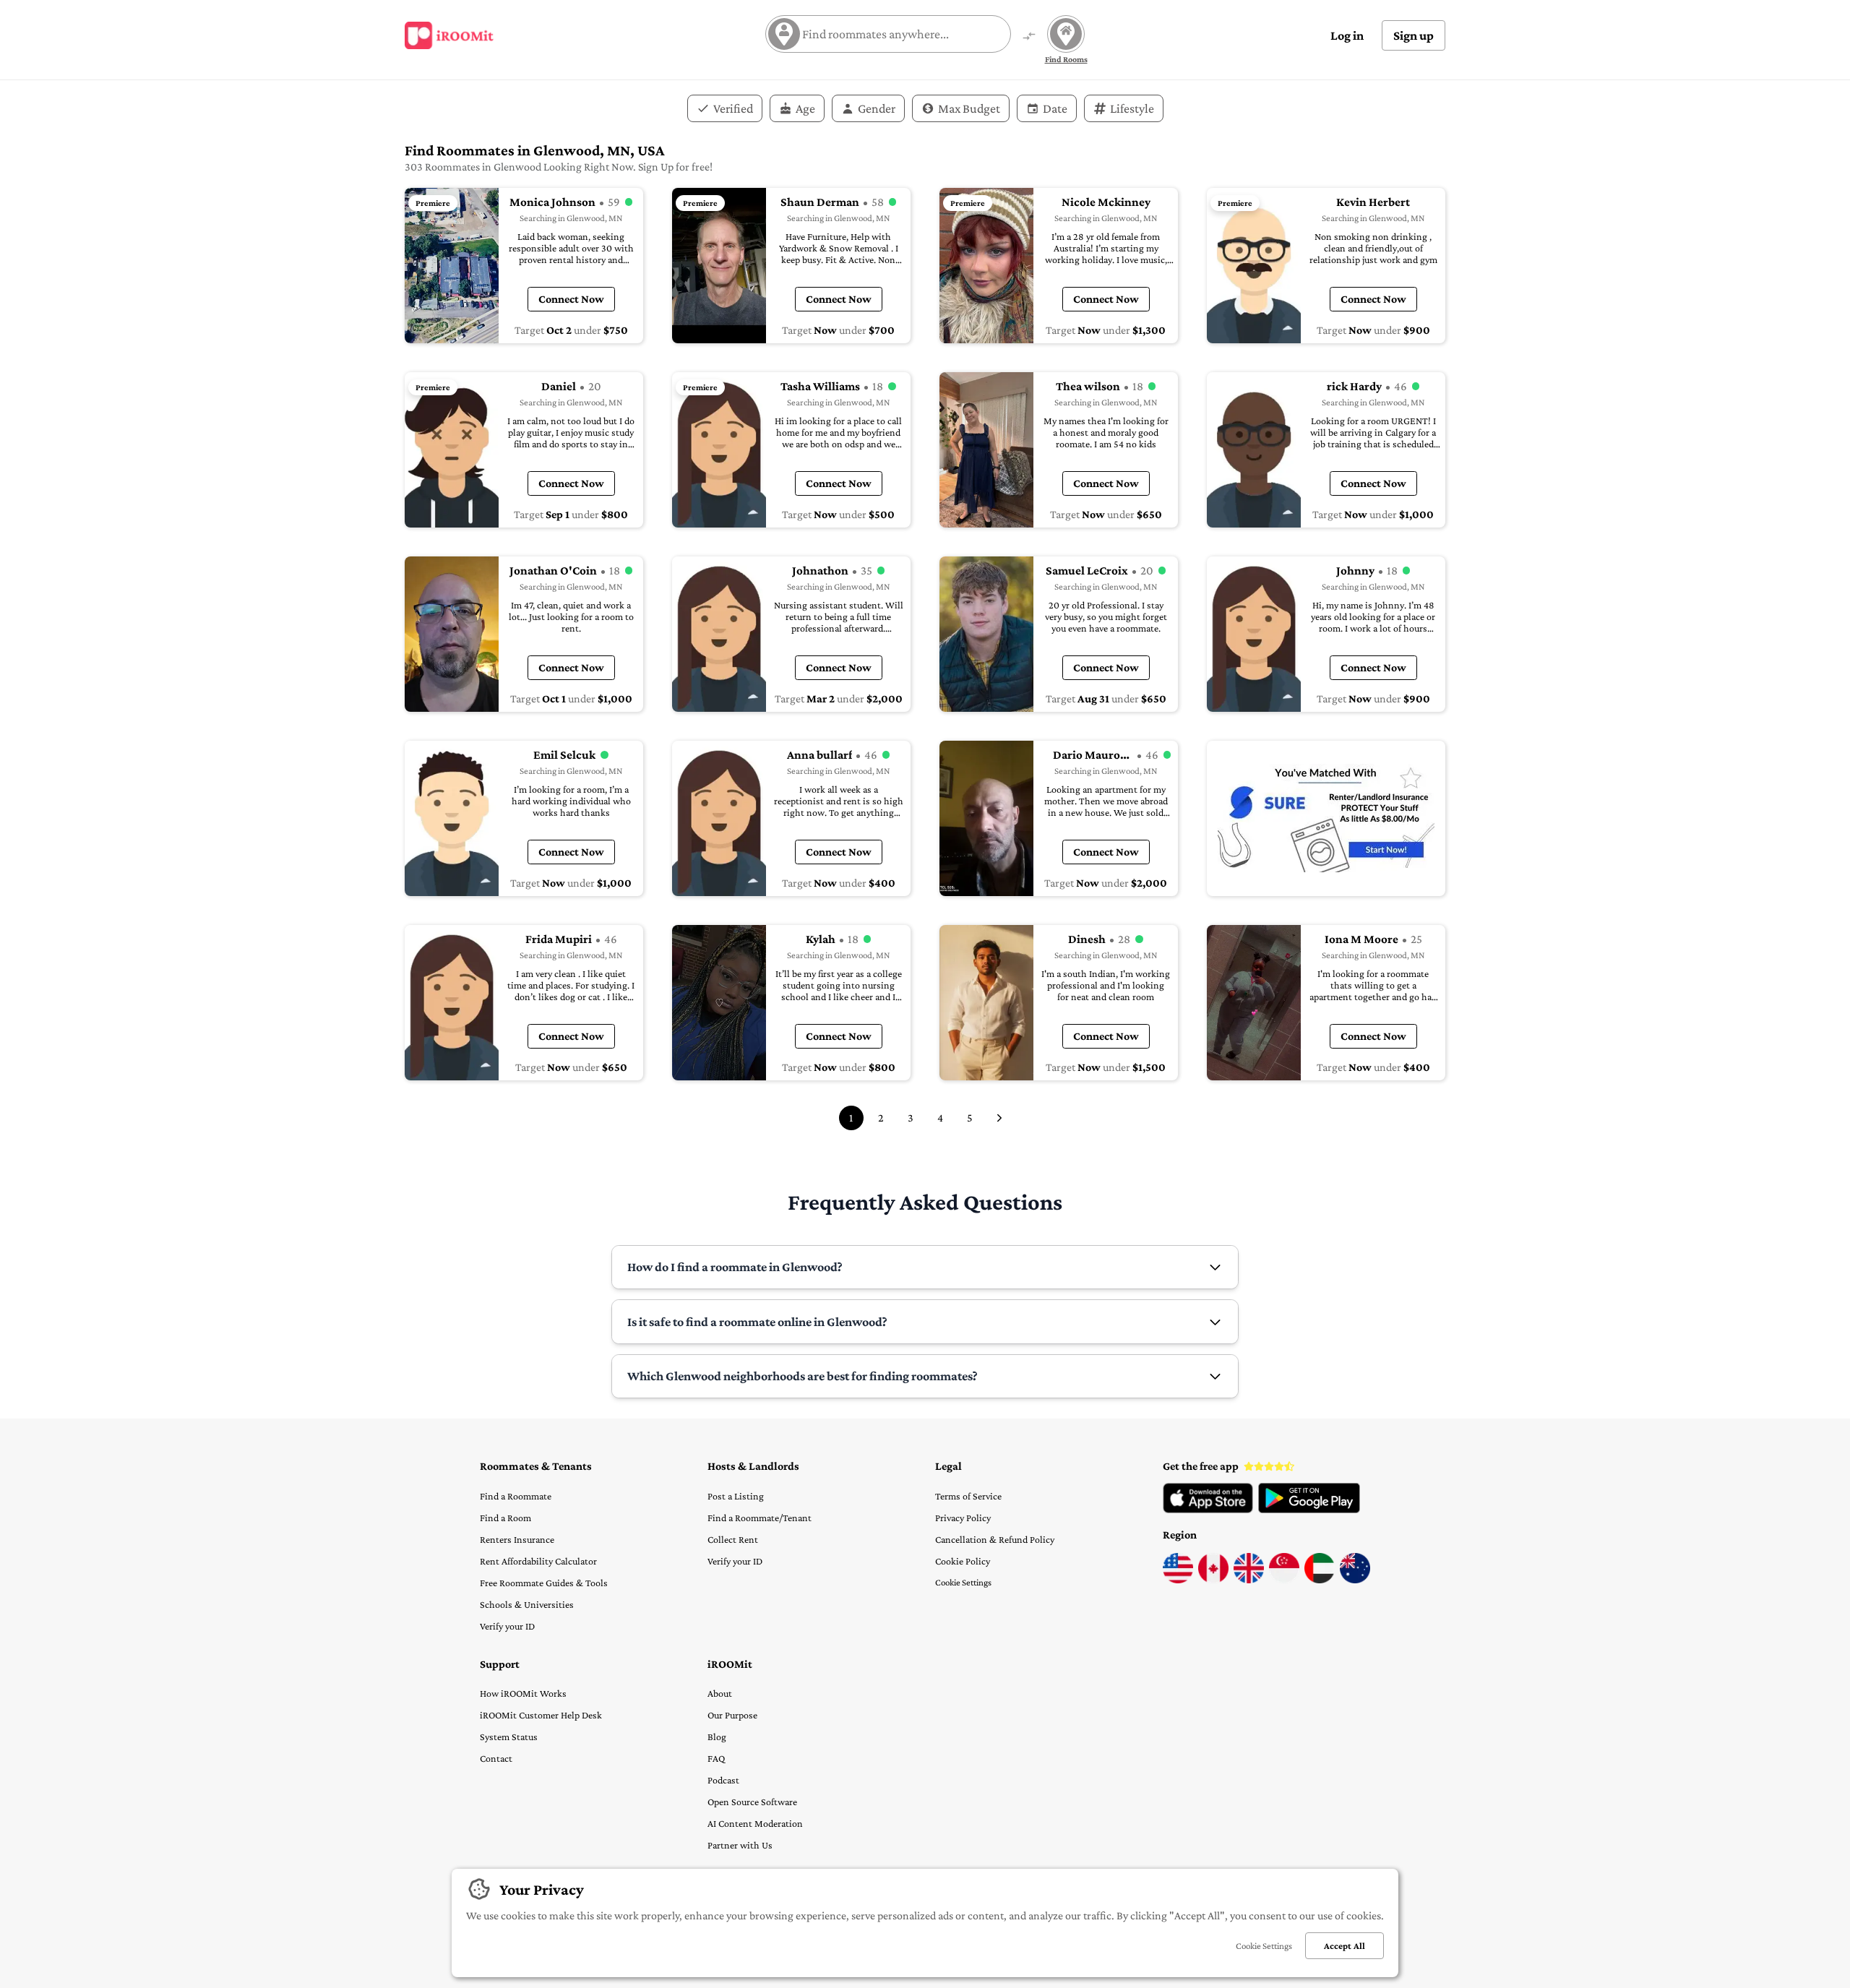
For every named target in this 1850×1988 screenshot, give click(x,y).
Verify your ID (507, 1626)
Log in (1347, 35)
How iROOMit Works (523, 1693)
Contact (496, 1758)
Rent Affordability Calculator (538, 1561)
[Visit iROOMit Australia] (1355, 1580)
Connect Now (571, 299)
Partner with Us (740, 1845)
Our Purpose (732, 1715)
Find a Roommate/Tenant (760, 1518)
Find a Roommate (516, 1496)
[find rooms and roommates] (1029, 37)
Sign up (1414, 35)
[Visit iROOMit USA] (1178, 1580)
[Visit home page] (449, 35)
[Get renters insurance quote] (1326, 818)
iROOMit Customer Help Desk (541, 1715)
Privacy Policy (963, 1518)
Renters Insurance (517, 1539)
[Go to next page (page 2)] (999, 1118)
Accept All (1345, 1946)
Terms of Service (968, 1496)
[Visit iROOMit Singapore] (1284, 1580)
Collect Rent (733, 1539)
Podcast (723, 1780)
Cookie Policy (963, 1561)
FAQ (716, 1758)
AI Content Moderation (755, 1823)
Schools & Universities (527, 1604)
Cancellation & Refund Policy (995, 1539)
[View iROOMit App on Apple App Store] (1208, 1510)
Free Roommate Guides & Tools (544, 1583)
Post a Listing (736, 1496)
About (720, 1693)
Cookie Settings (963, 1582)
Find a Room (505, 1518)
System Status (509, 1737)
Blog (717, 1737)
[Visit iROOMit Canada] (1213, 1580)
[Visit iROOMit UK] (1249, 1580)
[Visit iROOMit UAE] (1320, 1580)
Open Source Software (752, 1802)
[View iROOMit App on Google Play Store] (1309, 1510)
